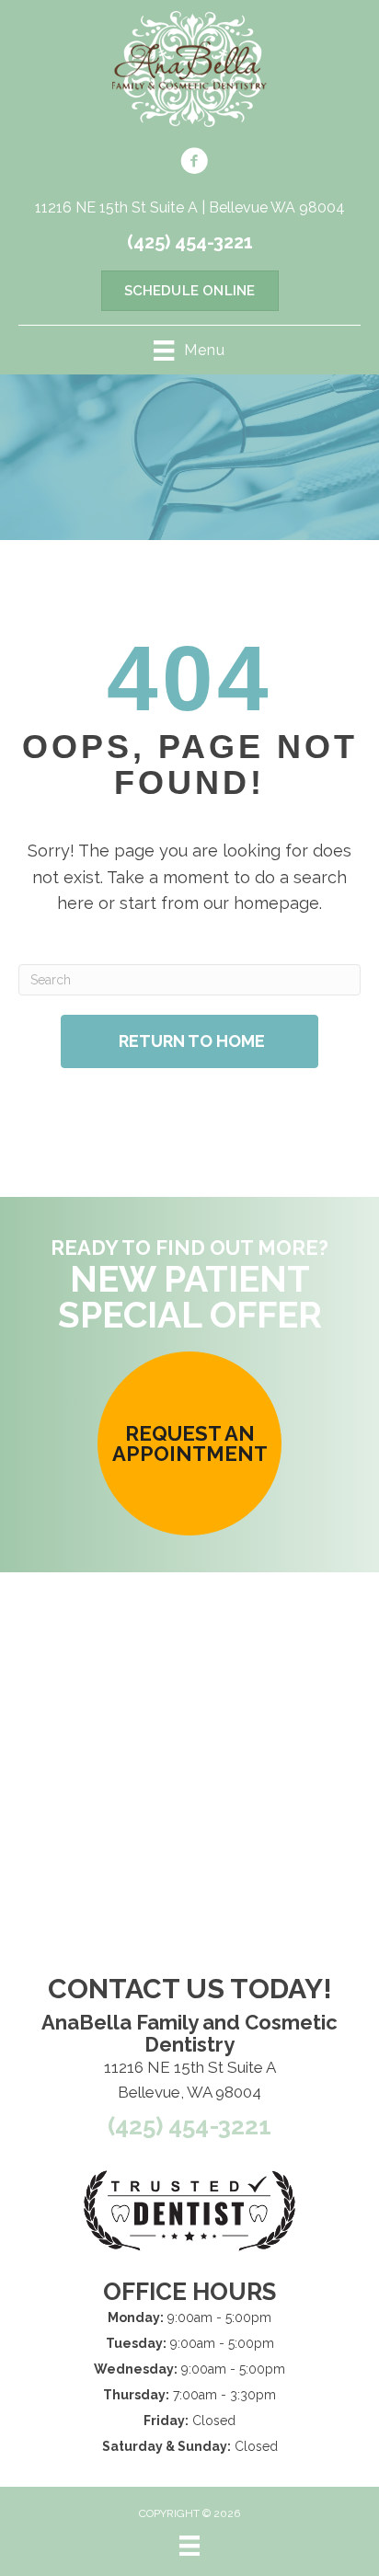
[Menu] (189, 2546)
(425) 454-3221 (190, 242)
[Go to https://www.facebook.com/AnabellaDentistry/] (194, 164)
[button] (189, 1443)
